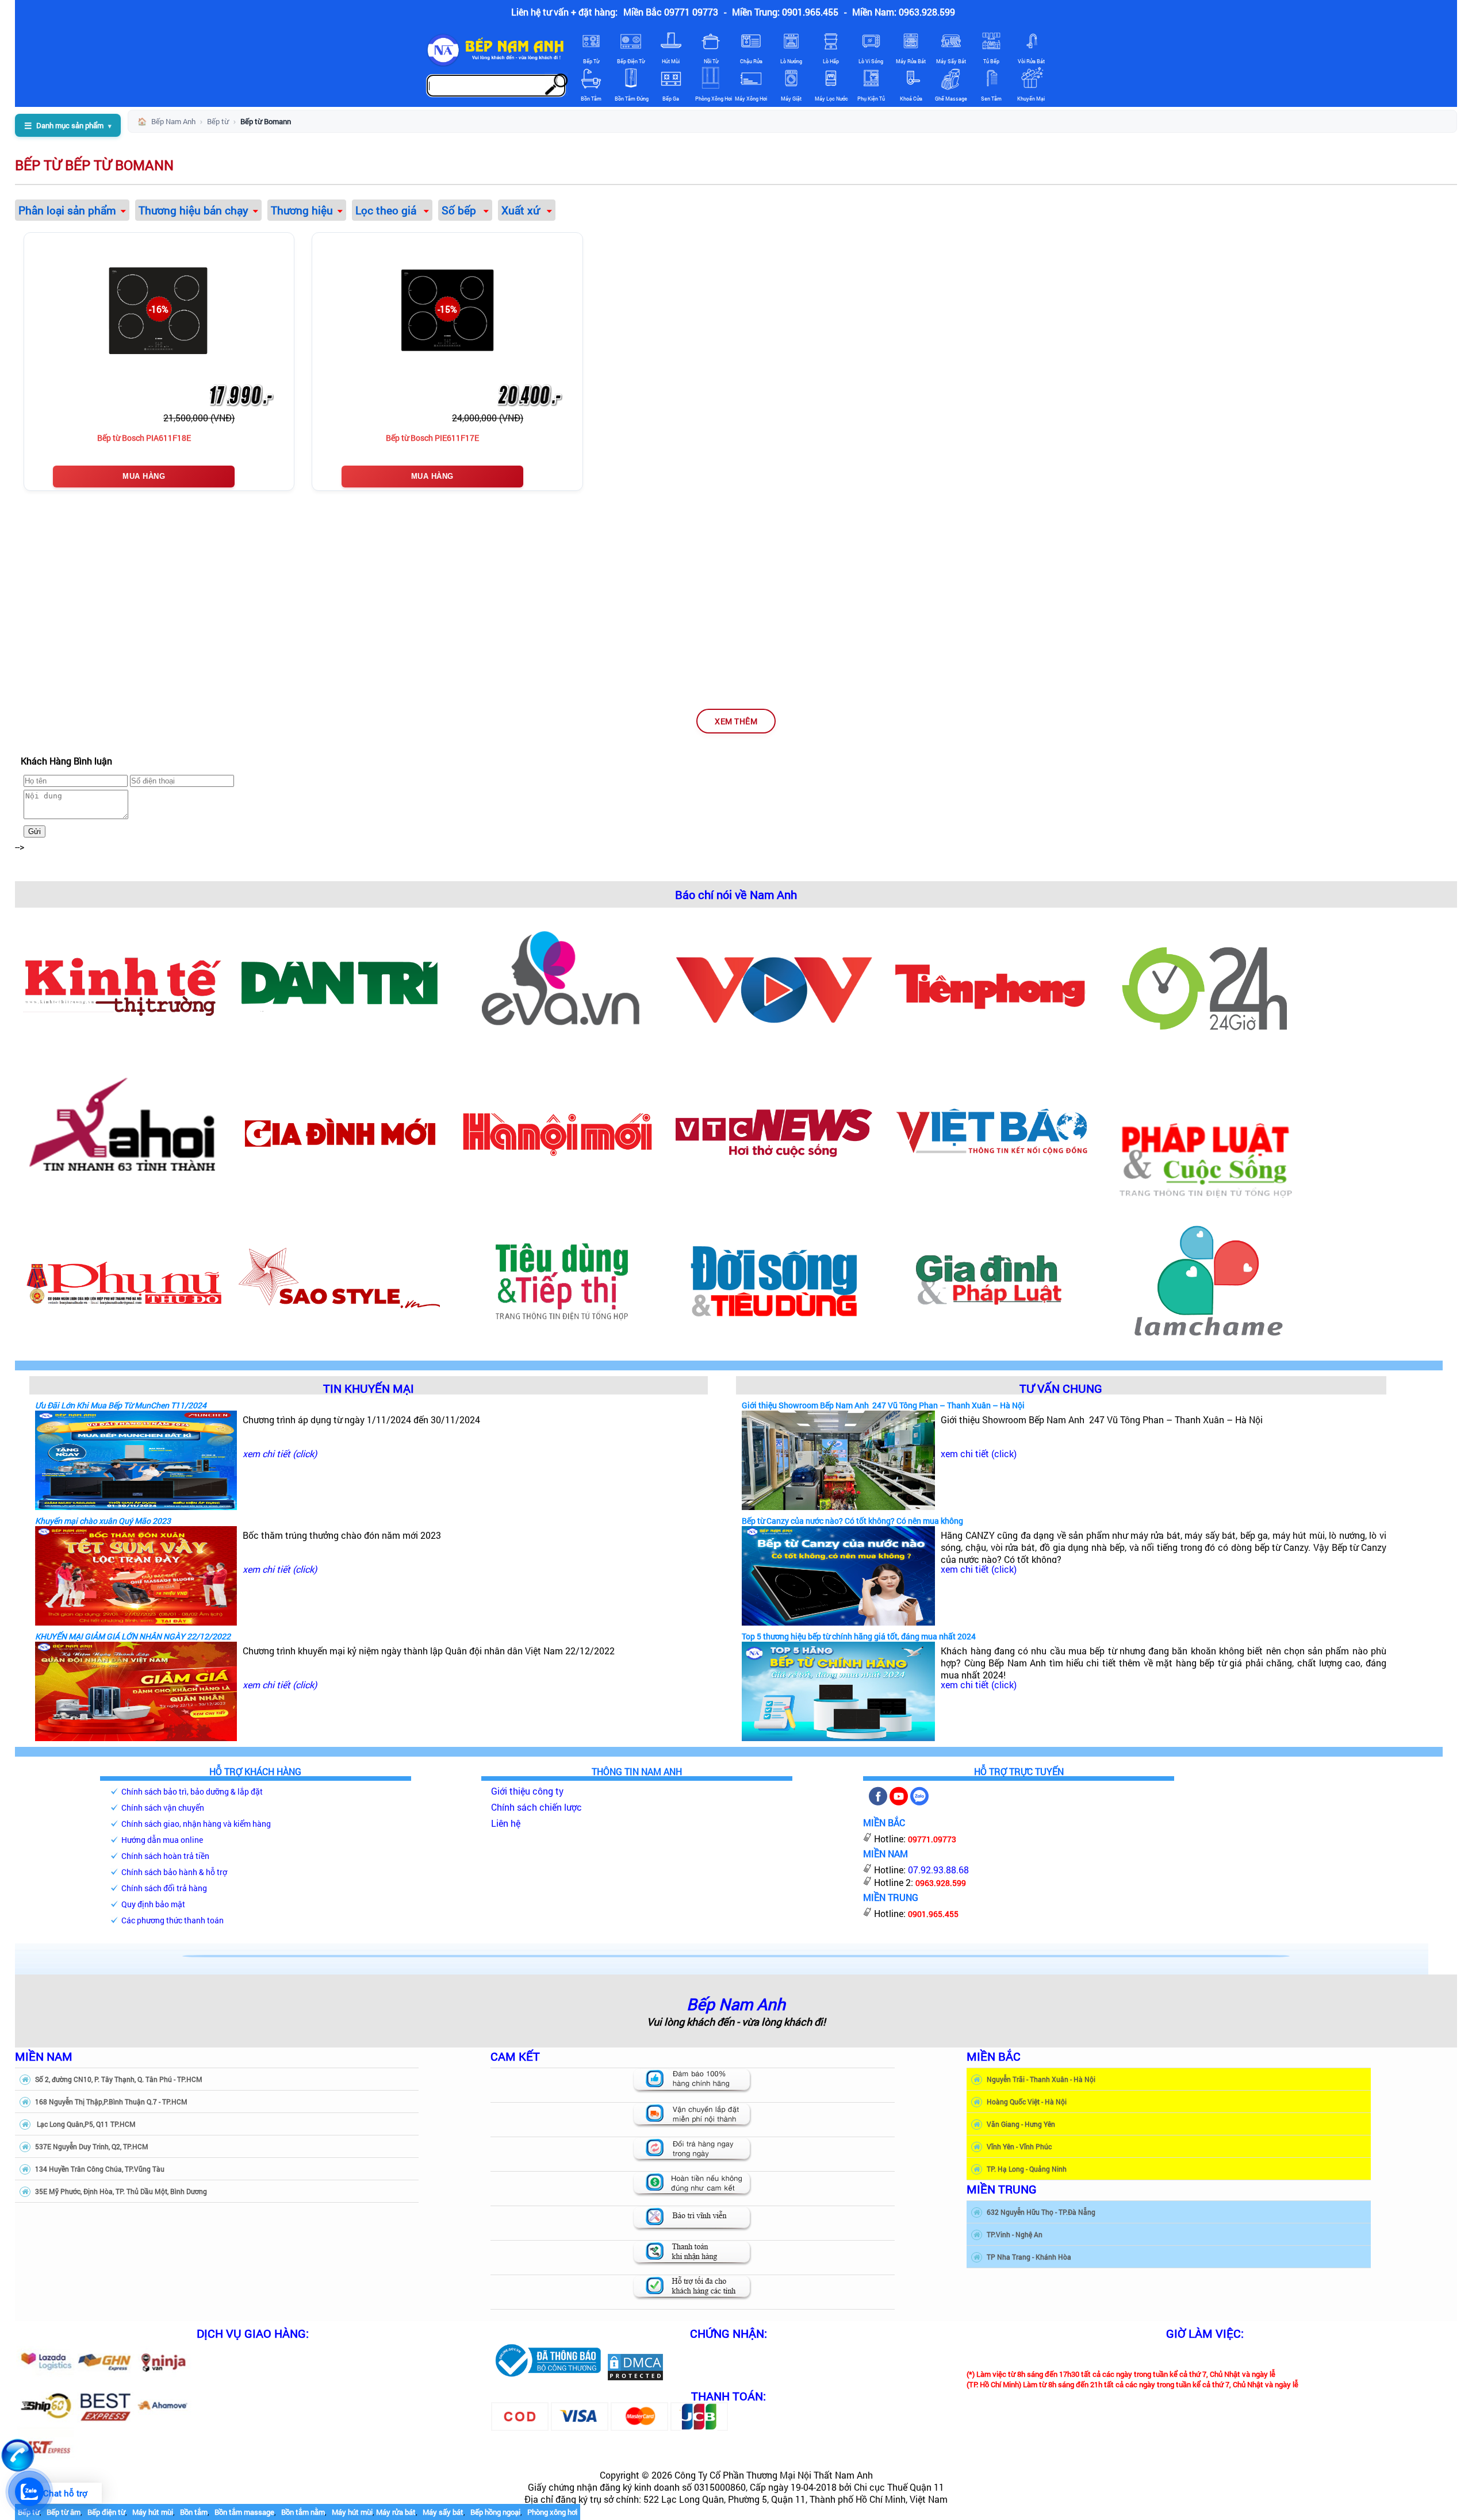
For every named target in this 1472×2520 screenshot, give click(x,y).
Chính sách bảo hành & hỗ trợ (174, 1872)
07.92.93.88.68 (938, 1870)
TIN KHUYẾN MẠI (369, 1388)
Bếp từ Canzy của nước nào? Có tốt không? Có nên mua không (852, 1521)
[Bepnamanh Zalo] (919, 1802)
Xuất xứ (522, 210)
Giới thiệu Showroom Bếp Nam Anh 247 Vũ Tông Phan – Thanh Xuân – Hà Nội (883, 1405)
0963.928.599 (941, 1883)
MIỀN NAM (44, 2056)
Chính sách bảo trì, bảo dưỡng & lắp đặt (192, 1791)
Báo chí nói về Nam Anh (736, 894)
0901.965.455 (933, 1914)
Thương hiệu (302, 210)
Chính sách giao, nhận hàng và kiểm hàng (196, 1824)
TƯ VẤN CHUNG (1061, 1388)
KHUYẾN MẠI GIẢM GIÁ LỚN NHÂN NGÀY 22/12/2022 (133, 1636)
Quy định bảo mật (153, 1904)
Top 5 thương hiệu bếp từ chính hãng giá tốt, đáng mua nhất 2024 (859, 1636)
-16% (159, 309)
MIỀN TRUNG (1002, 2189)
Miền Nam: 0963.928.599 (904, 12)
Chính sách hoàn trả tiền (165, 1856)
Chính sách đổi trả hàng (164, 1888)
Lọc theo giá (387, 210)
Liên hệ (506, 1823)
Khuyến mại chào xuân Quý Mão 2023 (103, 1521)
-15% (447, 309)
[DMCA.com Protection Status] (635, 2378)
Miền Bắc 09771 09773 (671, 12)
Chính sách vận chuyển (163, 1808)
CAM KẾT (515, 2056)
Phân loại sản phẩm (67, 210)
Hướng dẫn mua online (162, 1840)
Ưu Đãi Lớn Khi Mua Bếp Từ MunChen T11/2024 (121, 1405)
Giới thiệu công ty (527, 1791)
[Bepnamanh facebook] (878, 1802)
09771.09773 (932, 1839)
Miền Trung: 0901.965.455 (785, 12)
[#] (548, 2378)
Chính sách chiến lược (536, 1807)
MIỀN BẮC (994, 2056)
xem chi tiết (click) (280, 1453)
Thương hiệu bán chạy (193, 210)
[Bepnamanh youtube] (899, 1802)
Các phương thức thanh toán (172, 1920)
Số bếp (460, 210)
